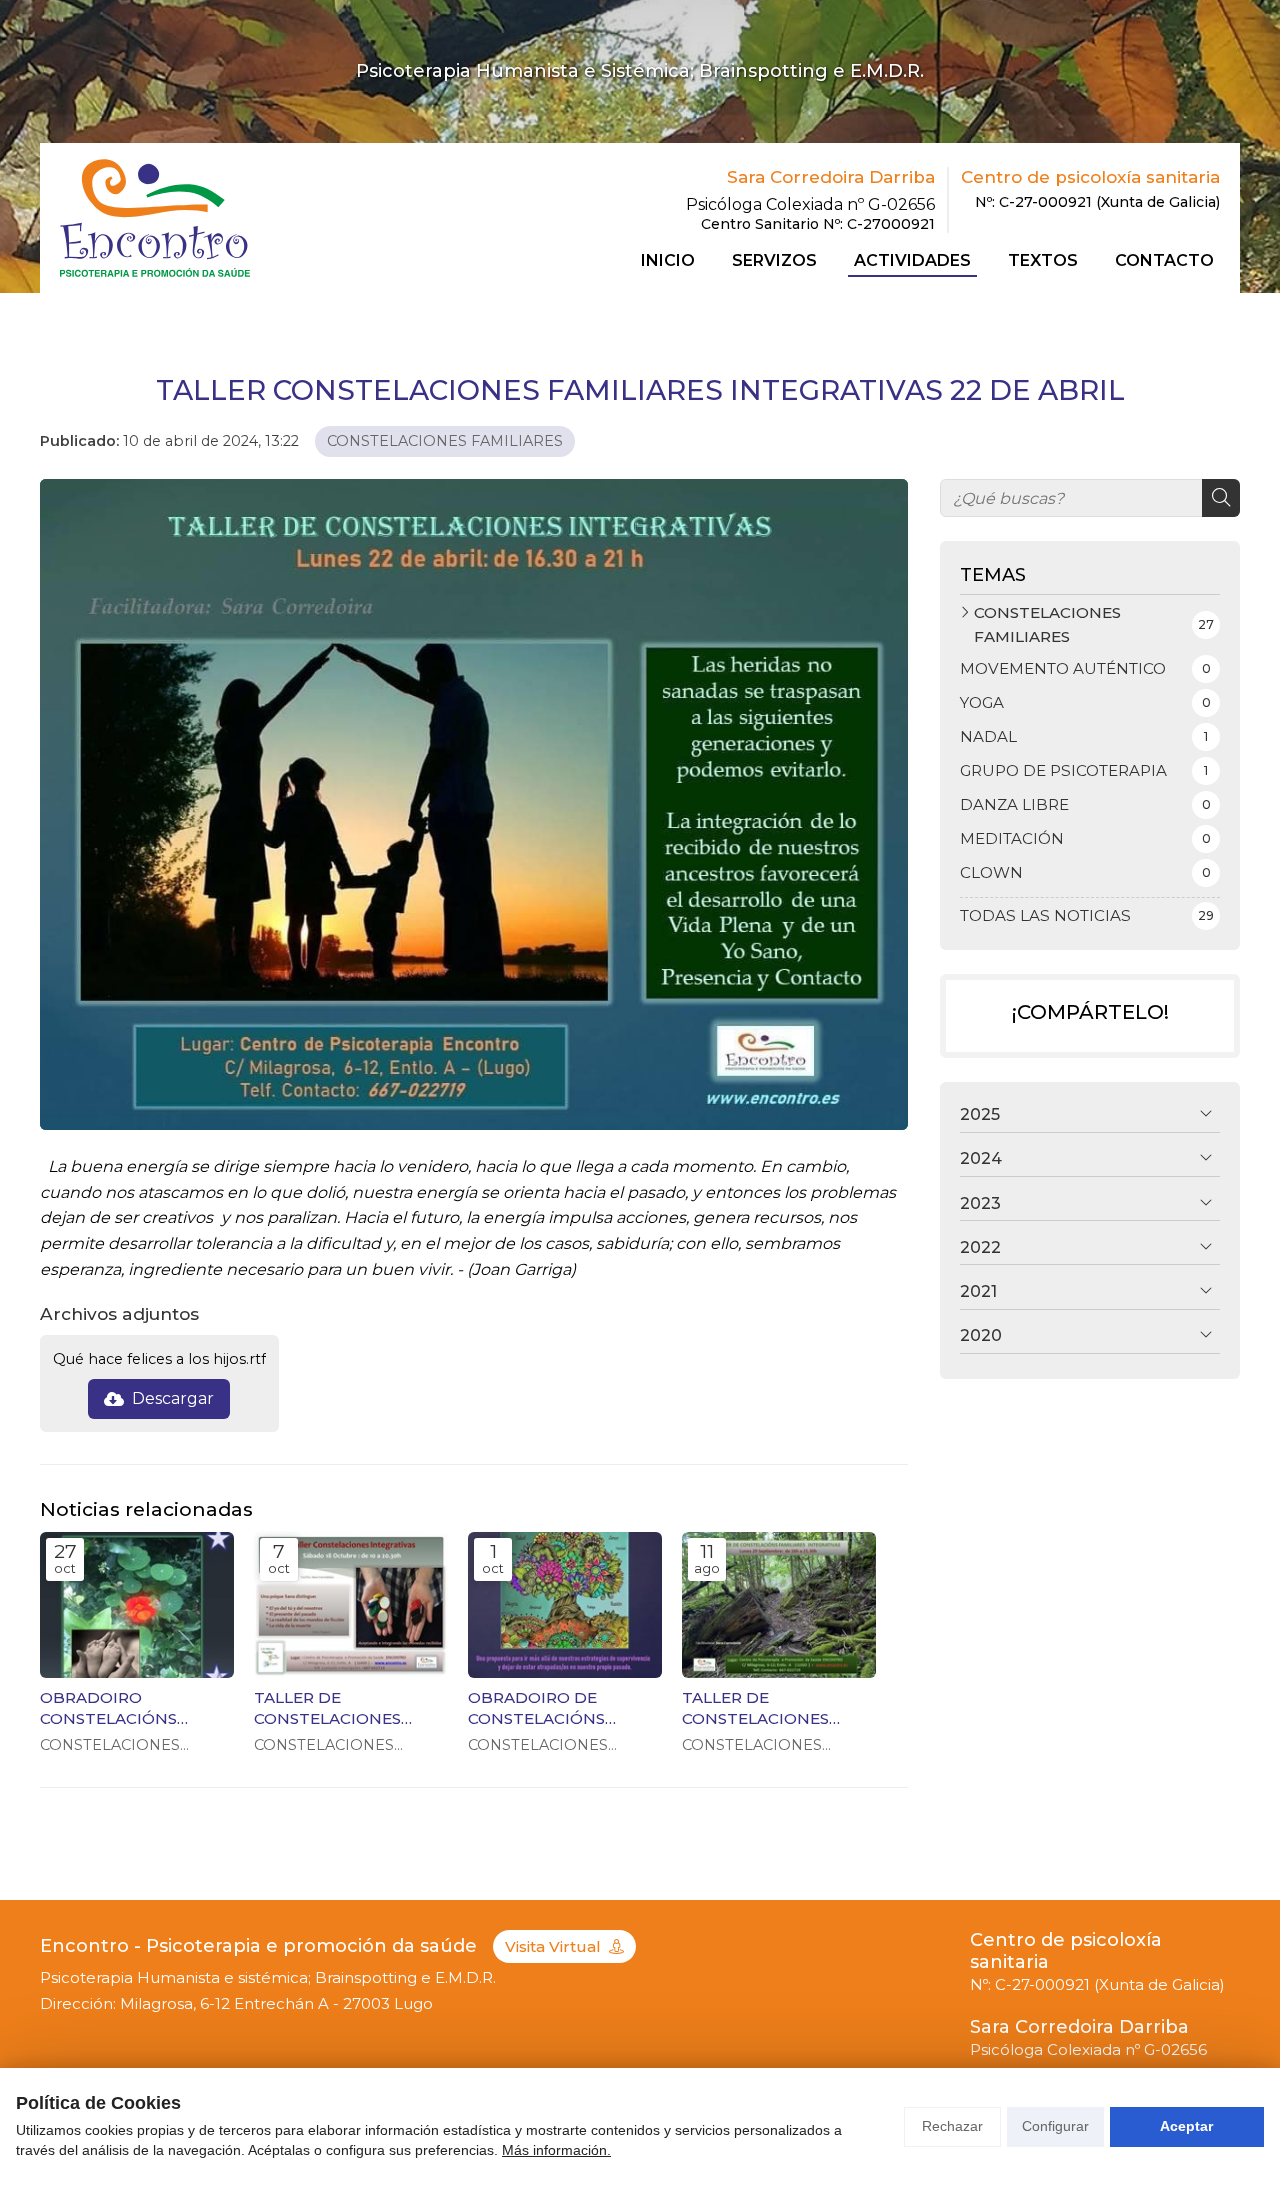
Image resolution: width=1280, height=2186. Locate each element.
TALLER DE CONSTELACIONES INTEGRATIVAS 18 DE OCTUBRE (336, 1709)
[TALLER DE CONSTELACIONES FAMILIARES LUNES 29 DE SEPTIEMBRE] (779, 1605)
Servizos (774, 261)
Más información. (556, 2150)
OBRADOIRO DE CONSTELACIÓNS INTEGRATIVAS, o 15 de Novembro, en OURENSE (557, 1709)
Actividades (912, 261)
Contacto (1164, 261)
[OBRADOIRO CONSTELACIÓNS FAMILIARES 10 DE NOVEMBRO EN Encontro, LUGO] (137, 1605)
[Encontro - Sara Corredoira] (155, 217)
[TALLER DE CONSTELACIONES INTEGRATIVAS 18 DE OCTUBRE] (351, 1605)
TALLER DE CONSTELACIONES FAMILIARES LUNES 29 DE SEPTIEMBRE (771, 1709)
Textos (1043, 261)
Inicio (668, 261)
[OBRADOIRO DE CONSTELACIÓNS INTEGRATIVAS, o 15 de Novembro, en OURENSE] (565, 1605)
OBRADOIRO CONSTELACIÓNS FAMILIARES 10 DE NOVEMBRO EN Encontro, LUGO (111, 1709)
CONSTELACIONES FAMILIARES (445, 441)
